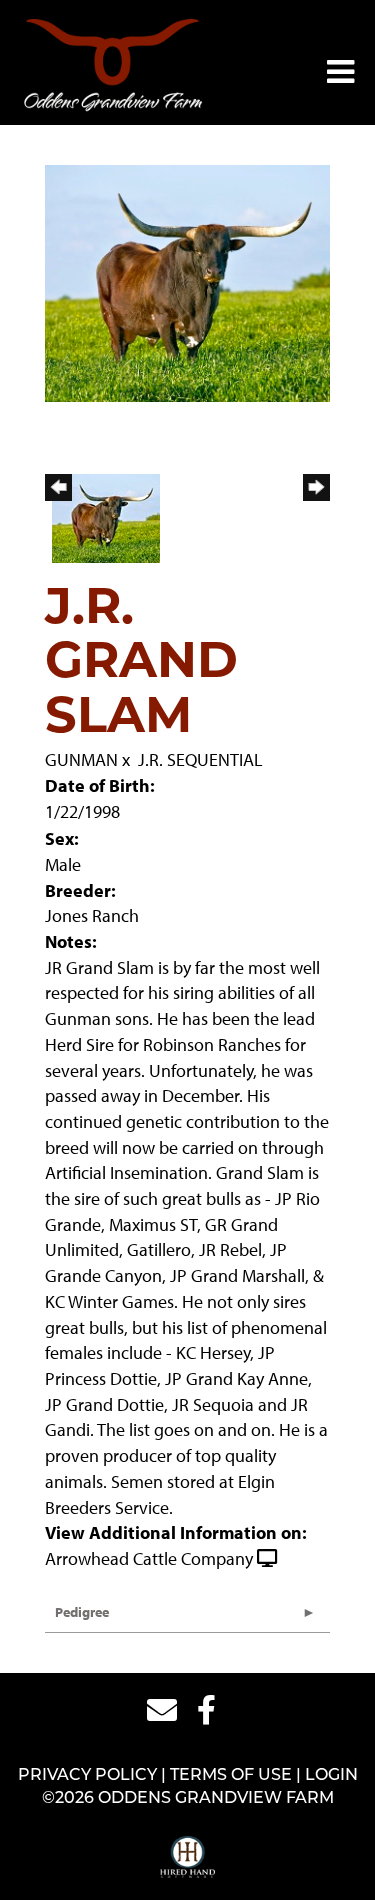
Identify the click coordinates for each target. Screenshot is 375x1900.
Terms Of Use (231, 1776)
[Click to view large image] (187, 281)
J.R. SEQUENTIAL (200, 759)
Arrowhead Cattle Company (149, 1558)
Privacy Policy (87, 1776)
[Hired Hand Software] (187, 1858)
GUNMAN (81, 759)
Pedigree (82, 1612)
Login (331, 1776)
